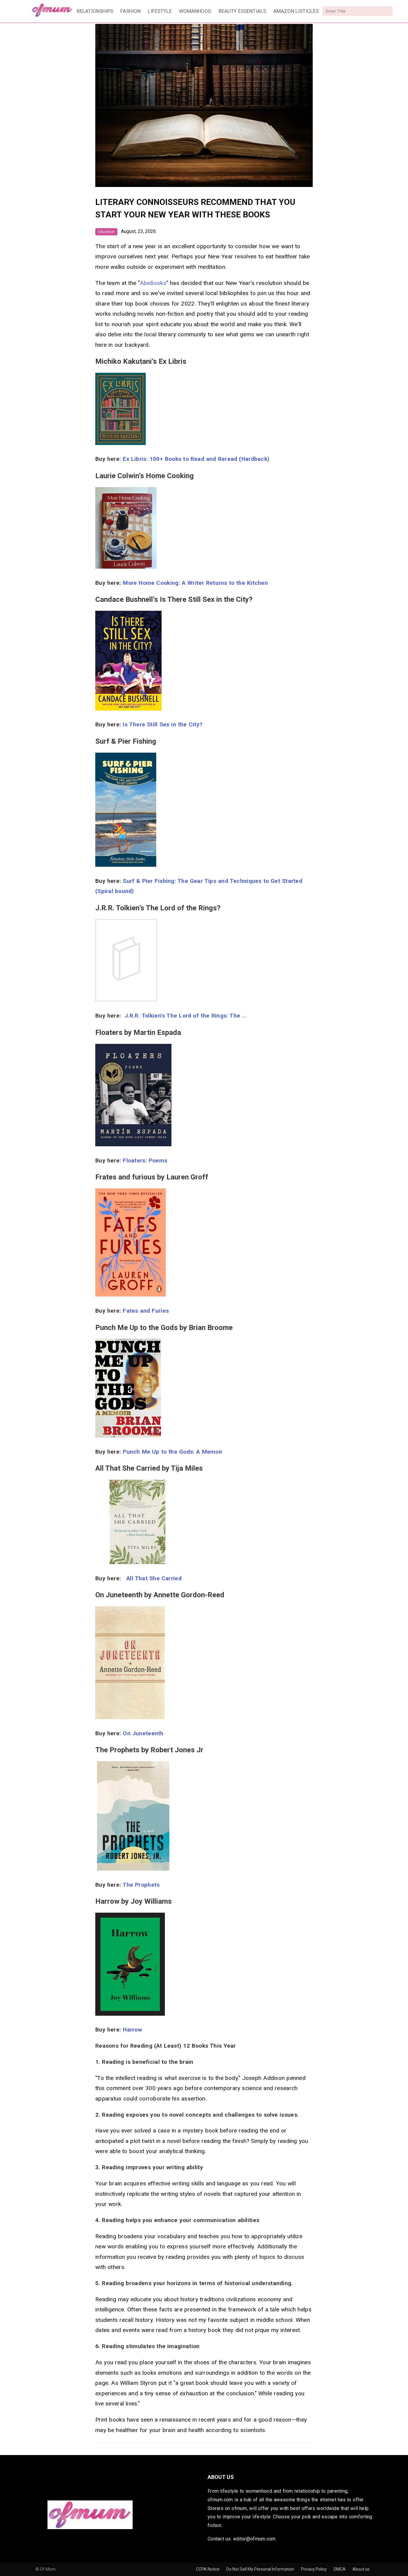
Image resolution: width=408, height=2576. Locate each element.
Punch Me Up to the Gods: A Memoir (173, 1452)
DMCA (340, 2569)
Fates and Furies (146, 1311)
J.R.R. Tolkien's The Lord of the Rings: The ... (199, 1016)
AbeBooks (153, 283)
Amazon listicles (296, 11)
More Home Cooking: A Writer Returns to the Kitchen (195, 583)
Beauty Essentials (242, 11)
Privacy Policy (314, 2569)
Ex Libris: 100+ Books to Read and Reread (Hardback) (196, 459)
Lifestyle (160, 11)
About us (361, 2569)
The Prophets (141, 1885)
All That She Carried (166, 1578)
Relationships (95, 11)
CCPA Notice (208, 2569)
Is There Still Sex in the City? (163, 724)
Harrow (132, 2030)
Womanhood (195, 11)
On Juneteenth (143, 1733)
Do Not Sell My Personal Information (261, 2569)
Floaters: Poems (145, 1160)
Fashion (131, 11)
